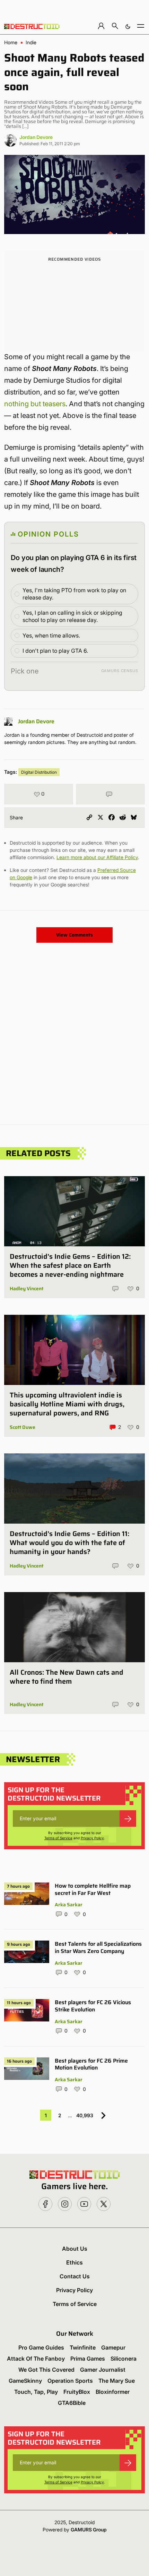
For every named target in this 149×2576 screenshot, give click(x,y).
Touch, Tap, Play (36, 2392)
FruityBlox (77, 2392)
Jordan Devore (36, 137)
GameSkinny (25, 2381)
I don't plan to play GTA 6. (55, 651)
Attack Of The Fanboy (36, 2359)
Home (11, 43)
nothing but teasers (35, 404)
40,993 (85, 2115)
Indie (31, 43)
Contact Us (75, 2276)
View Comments (74, 935)
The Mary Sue (117, 2381)
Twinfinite (83, 2347)
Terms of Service (58, 1838)
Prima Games (88, 2359)
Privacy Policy (92, 1838)
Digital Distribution (39, 772)
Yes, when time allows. (51, 635)
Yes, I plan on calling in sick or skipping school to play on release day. (72, 616)
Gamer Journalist (103, 2370)
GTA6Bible (72, 2403)
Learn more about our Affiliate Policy (97, 857)
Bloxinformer (113, 2392)
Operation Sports (70, 2381)
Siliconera (124, 2359)
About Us (75, 2249)
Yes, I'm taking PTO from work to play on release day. (74, 594)
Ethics (74, 2262)
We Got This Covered (46, 2370)
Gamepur (113, 2347)
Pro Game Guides (41, 2347)
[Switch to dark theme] (128, 26)
